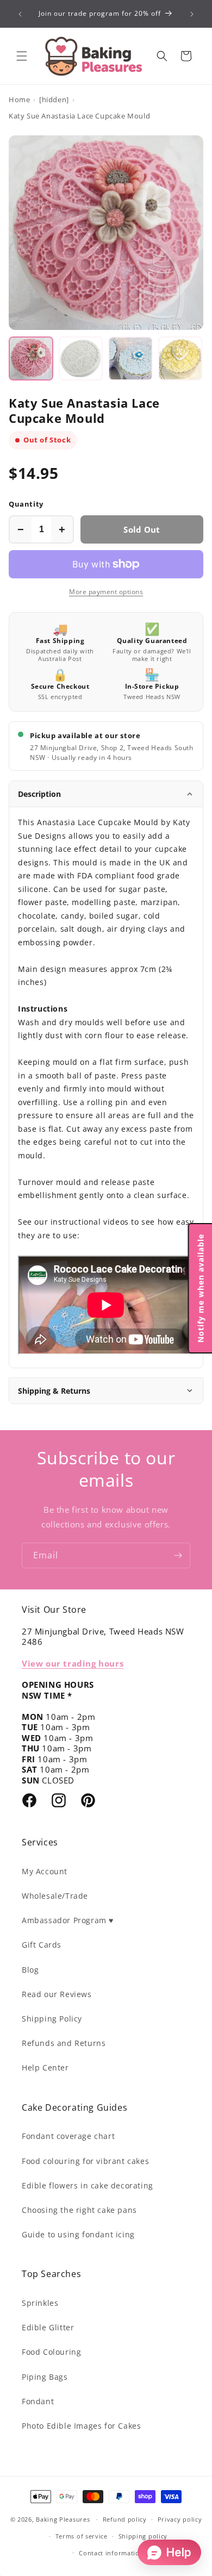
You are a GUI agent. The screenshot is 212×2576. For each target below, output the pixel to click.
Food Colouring (51, 2352)
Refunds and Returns (64, 2043)
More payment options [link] (106, 592)
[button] (22, 56)
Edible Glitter (48, 2327)
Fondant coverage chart (68, 2136)
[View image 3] (130, 359)
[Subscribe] (178, 1555)
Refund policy (125, 2519)
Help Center (45, 2067)
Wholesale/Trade (55, 1896)
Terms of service (82, 2536)
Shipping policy (143, 2536)
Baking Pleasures (63, 2519)
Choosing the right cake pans (79, 2210)
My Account (45, 1871)
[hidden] (54, 99)
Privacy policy (180, 2519)
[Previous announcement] (20, 14)
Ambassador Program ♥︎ (68, 1920)
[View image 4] (180, 359)
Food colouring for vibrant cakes (85, 2161)
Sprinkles (40, 2303)
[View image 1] (31, 359)
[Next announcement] (192, 14)
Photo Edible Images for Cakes (81, 2426)
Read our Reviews (57, 1994)
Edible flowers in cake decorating (88, 2185)
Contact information (111, 2553)
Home (19, 99)
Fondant (38, 2401)
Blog (30, 1970)
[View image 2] (81, 359)
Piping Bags (45, 2377)
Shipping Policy (52, 2019)
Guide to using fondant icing (78, 2234)
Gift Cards (42, 1945)
